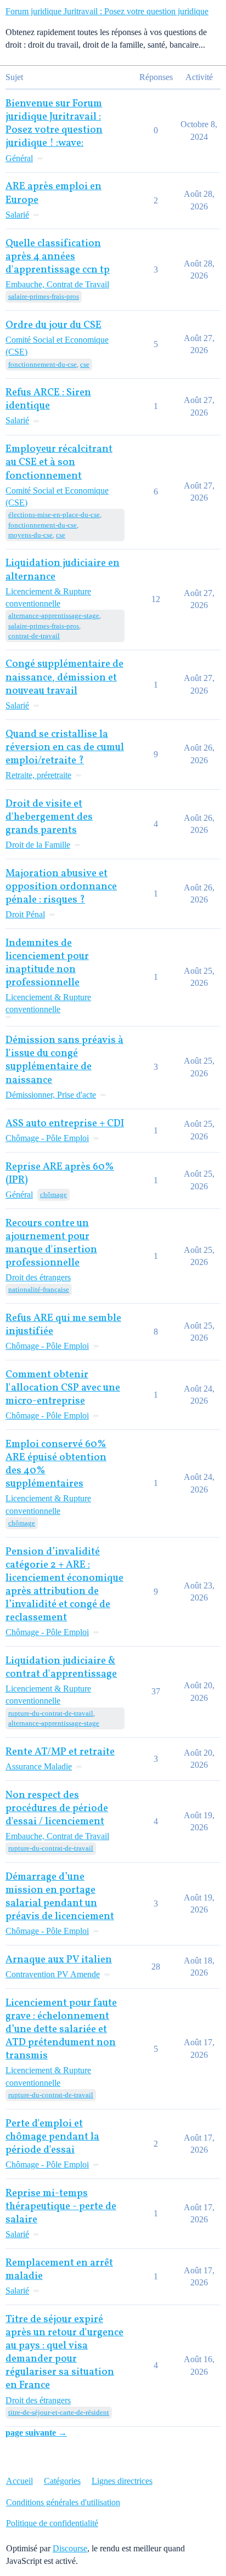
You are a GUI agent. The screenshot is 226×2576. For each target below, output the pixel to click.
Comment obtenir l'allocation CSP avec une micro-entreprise (63, 1388)
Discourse (70, 2548)
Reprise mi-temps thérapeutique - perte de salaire (61, 2207)
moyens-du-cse (30, 535)
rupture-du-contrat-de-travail (51, 1713)
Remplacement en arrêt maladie (59, 2270)
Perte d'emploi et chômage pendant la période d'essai (52, 2137)
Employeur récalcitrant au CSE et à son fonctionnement (59, 463)
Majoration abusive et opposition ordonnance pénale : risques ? (61, 887)
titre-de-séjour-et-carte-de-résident (59, 2412)
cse (85, 364)
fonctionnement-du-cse (43, 364)
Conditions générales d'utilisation (63, 2502)
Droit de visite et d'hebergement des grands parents (49, 817)
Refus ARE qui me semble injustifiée (63, 1325)
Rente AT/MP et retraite (60, 1752)
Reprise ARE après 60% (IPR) (60, 1174)
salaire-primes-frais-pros (44, 296)
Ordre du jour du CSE (53, 325)
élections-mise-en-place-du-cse (54, 515)
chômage (53, 1195)
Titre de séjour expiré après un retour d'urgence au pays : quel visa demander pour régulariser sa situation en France (64, 2353)
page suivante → (36, 2433)
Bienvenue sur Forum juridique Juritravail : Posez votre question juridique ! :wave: (54, 124)
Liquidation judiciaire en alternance (63, 570)
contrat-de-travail (34, 636)
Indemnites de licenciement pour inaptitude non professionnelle (47, 963)
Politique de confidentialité (52, 2523)
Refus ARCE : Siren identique (48, 399)
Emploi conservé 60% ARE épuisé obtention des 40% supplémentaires (56, 1464)
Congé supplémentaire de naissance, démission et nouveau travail (64, 677)
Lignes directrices (122, 2481)
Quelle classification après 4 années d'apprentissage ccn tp (58, 257)
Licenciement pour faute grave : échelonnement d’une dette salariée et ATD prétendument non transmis (61, 2030)
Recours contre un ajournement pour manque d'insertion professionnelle (51, 1243)
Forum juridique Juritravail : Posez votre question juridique (107, 11)
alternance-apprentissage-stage (54, 615)
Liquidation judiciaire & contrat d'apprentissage (61, 1668)
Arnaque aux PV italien (59, 1960)
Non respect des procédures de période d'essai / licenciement (57, 1809)
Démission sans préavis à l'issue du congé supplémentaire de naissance (64, 1060)
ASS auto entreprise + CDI (65, 1124)
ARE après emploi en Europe (53, 193)
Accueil (19, 2481)
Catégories (62, 2481)
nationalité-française (39, 1289)
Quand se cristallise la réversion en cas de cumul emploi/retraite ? (65, 748)
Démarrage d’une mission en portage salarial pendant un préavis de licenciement (60, 1897)
